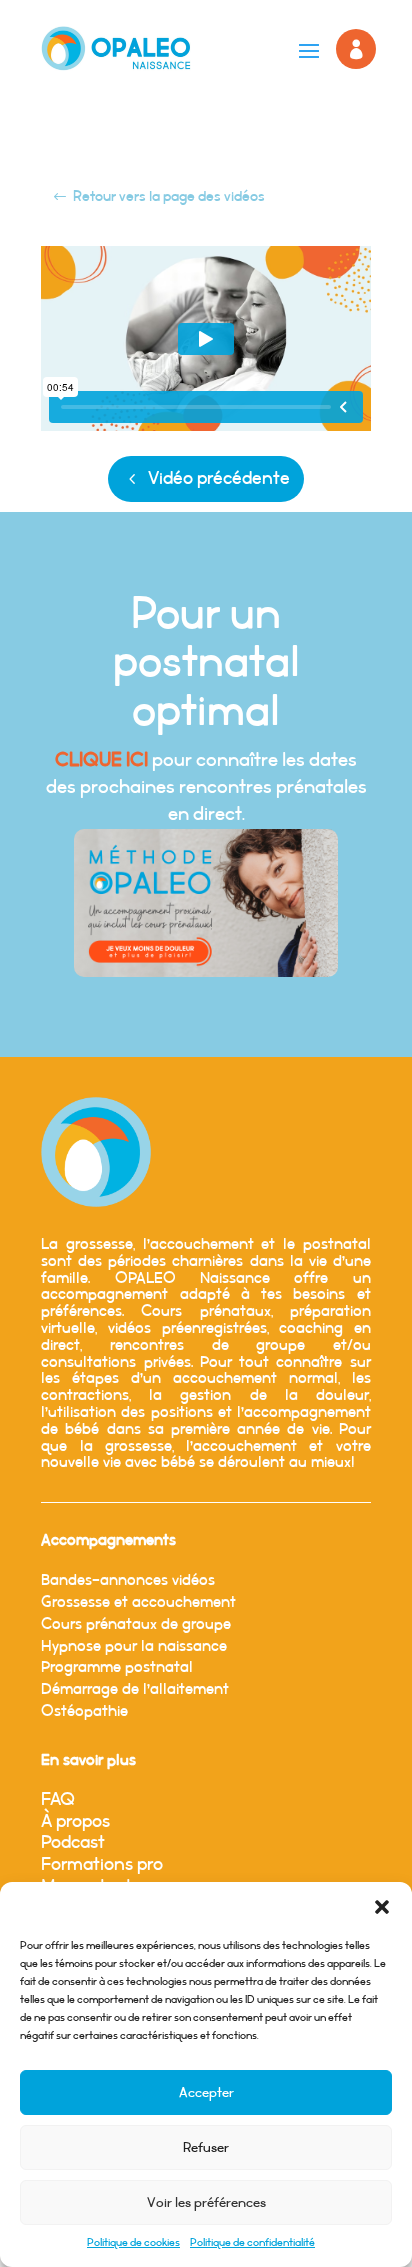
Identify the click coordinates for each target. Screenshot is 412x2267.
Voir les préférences (206, 2203)
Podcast (73, 1843)
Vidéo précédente (219, 479)
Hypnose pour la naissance (134, 1646)
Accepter (206, 2093)
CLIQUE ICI (101, 760)
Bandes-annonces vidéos (128, 1580)
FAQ (58, 1800)
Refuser (206, 2148)
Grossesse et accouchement (138, 1602)
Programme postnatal (117, 1667)
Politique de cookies (133, 2243)
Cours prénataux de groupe (136, 1624)
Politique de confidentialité (252, 2243)
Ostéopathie (84, 1711)
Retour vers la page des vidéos (169, 197)
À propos (75, 1822)
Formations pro (102, 1865)
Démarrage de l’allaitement (135, 1689)
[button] (382, 1907)
